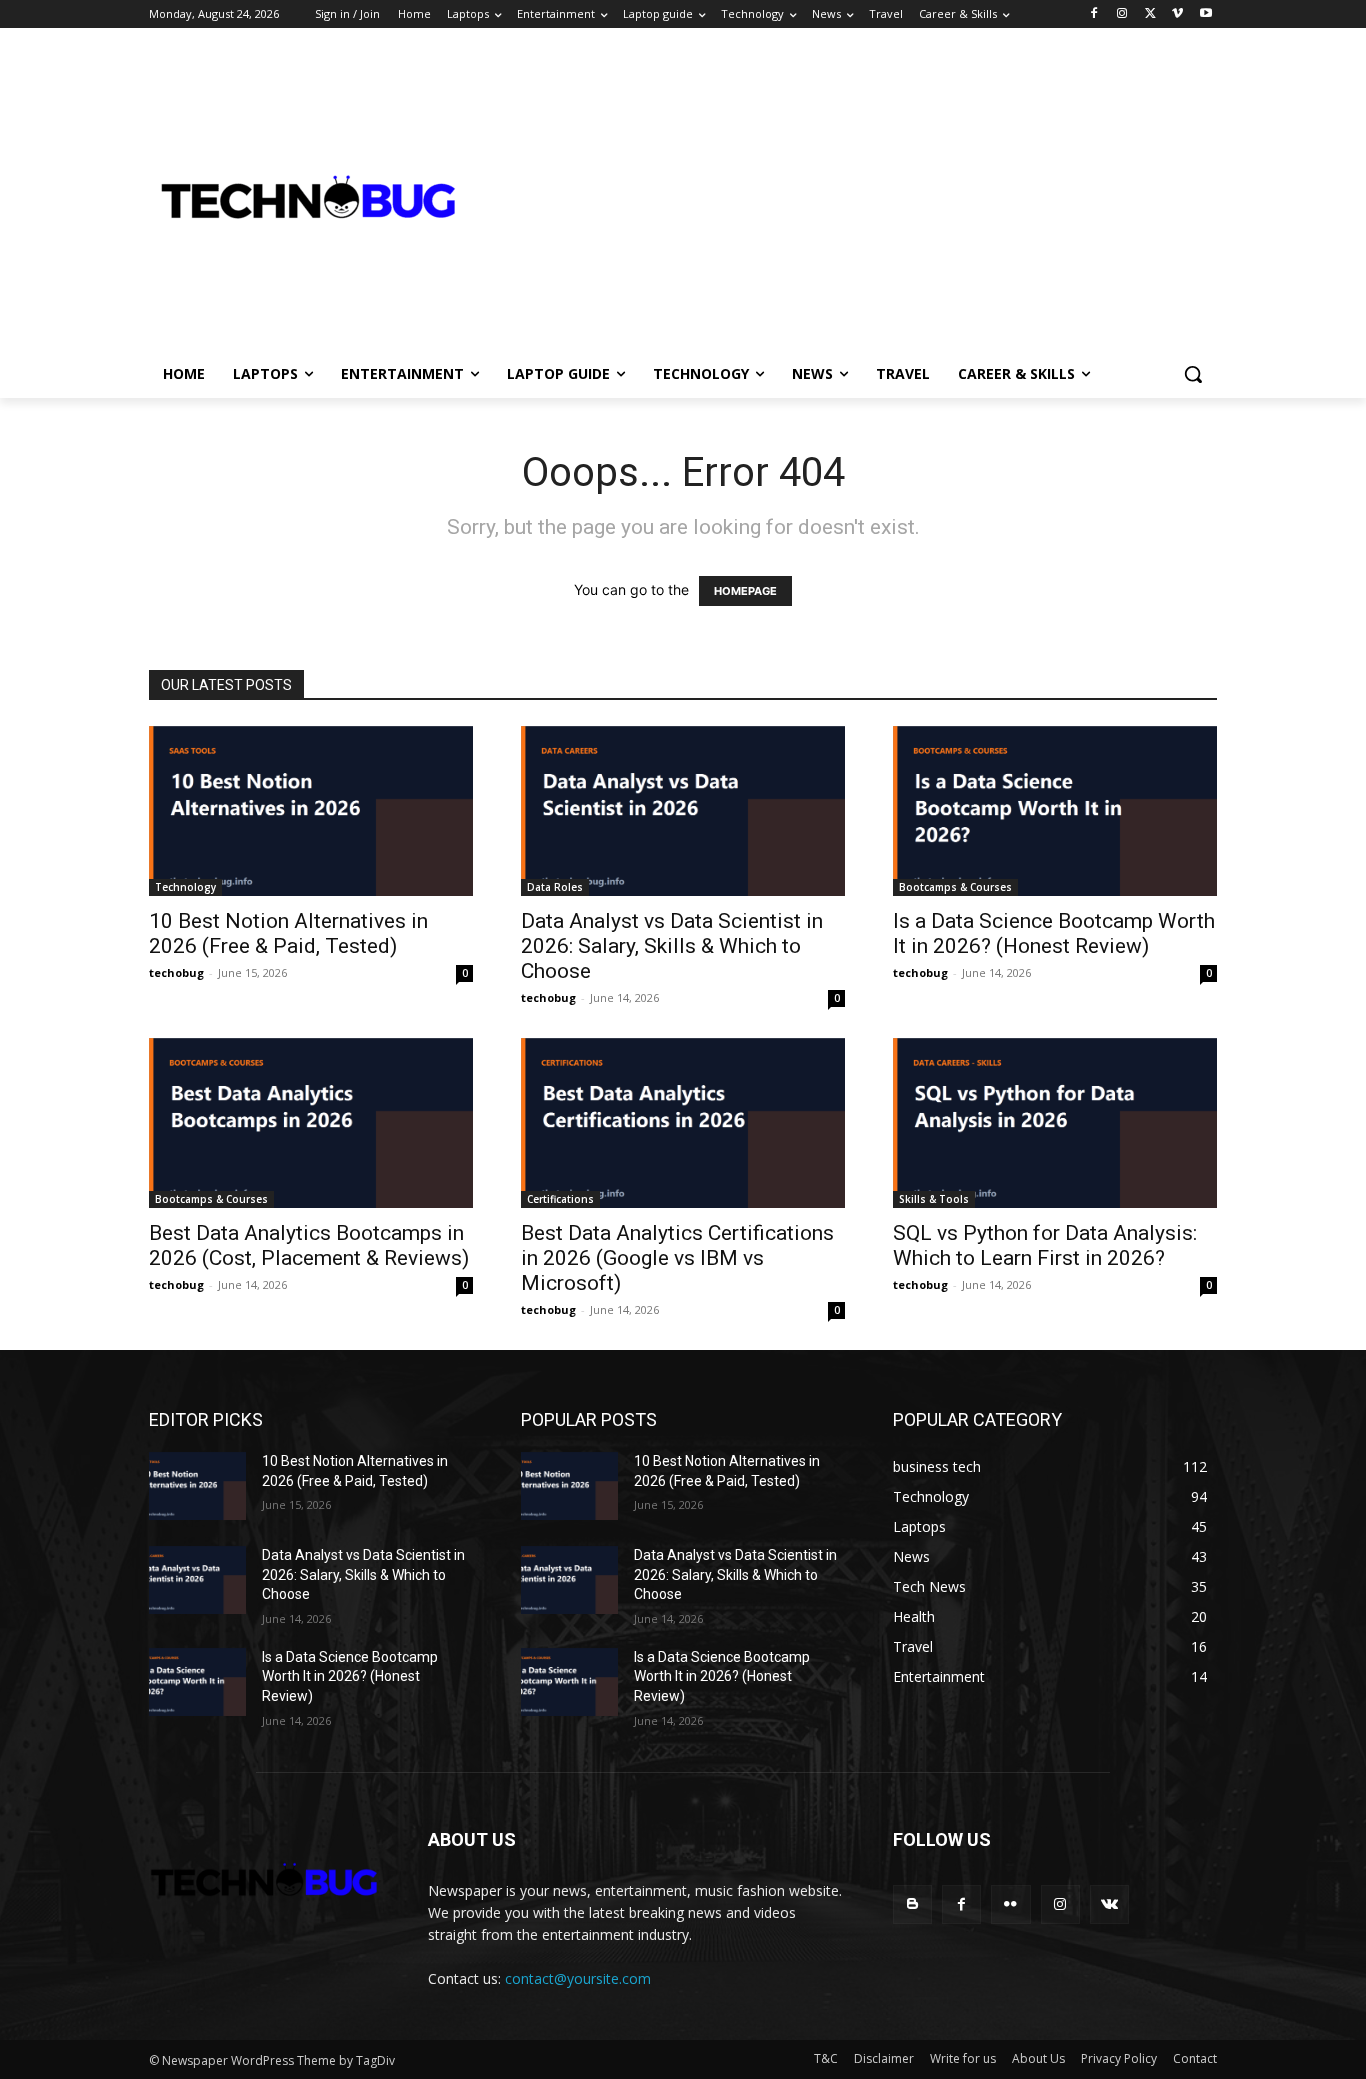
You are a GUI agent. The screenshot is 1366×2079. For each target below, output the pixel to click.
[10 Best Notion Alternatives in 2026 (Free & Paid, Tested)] (311, 811)
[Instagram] (1122, 14)
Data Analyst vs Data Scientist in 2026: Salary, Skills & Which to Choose (672, 946)
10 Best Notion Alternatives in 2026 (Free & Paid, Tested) (288, 933)
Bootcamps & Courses (955, 887)
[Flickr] (1010, 1904)
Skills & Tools (934, 1199)
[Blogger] (912, 1904)
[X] (1150, 14)
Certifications (560, 1199)
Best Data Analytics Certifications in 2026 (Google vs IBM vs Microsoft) (677, 1258)
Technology (185, 887)
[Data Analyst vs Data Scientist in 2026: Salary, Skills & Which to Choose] (683, 811)
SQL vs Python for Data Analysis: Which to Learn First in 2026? (1045, 1245)
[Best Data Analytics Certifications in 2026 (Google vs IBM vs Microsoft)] (683, 1123)
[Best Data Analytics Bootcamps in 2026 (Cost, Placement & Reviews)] (311, 1123)
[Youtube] (1205, 14)
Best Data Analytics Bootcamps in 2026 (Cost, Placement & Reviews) (309, 1245)
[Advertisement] (917, 196)
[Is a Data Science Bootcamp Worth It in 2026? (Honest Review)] (1055, 811)
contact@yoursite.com (578, 1978)
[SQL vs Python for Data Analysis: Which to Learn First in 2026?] (1055, 1123)
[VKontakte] (1109, 1904)
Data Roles (555, 887)
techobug (176, 972)
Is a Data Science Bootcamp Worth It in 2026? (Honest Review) (1054, 933)
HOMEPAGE (745, 591)
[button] (1193, 374)
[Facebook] (1094, 14)
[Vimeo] (1177, 14)
